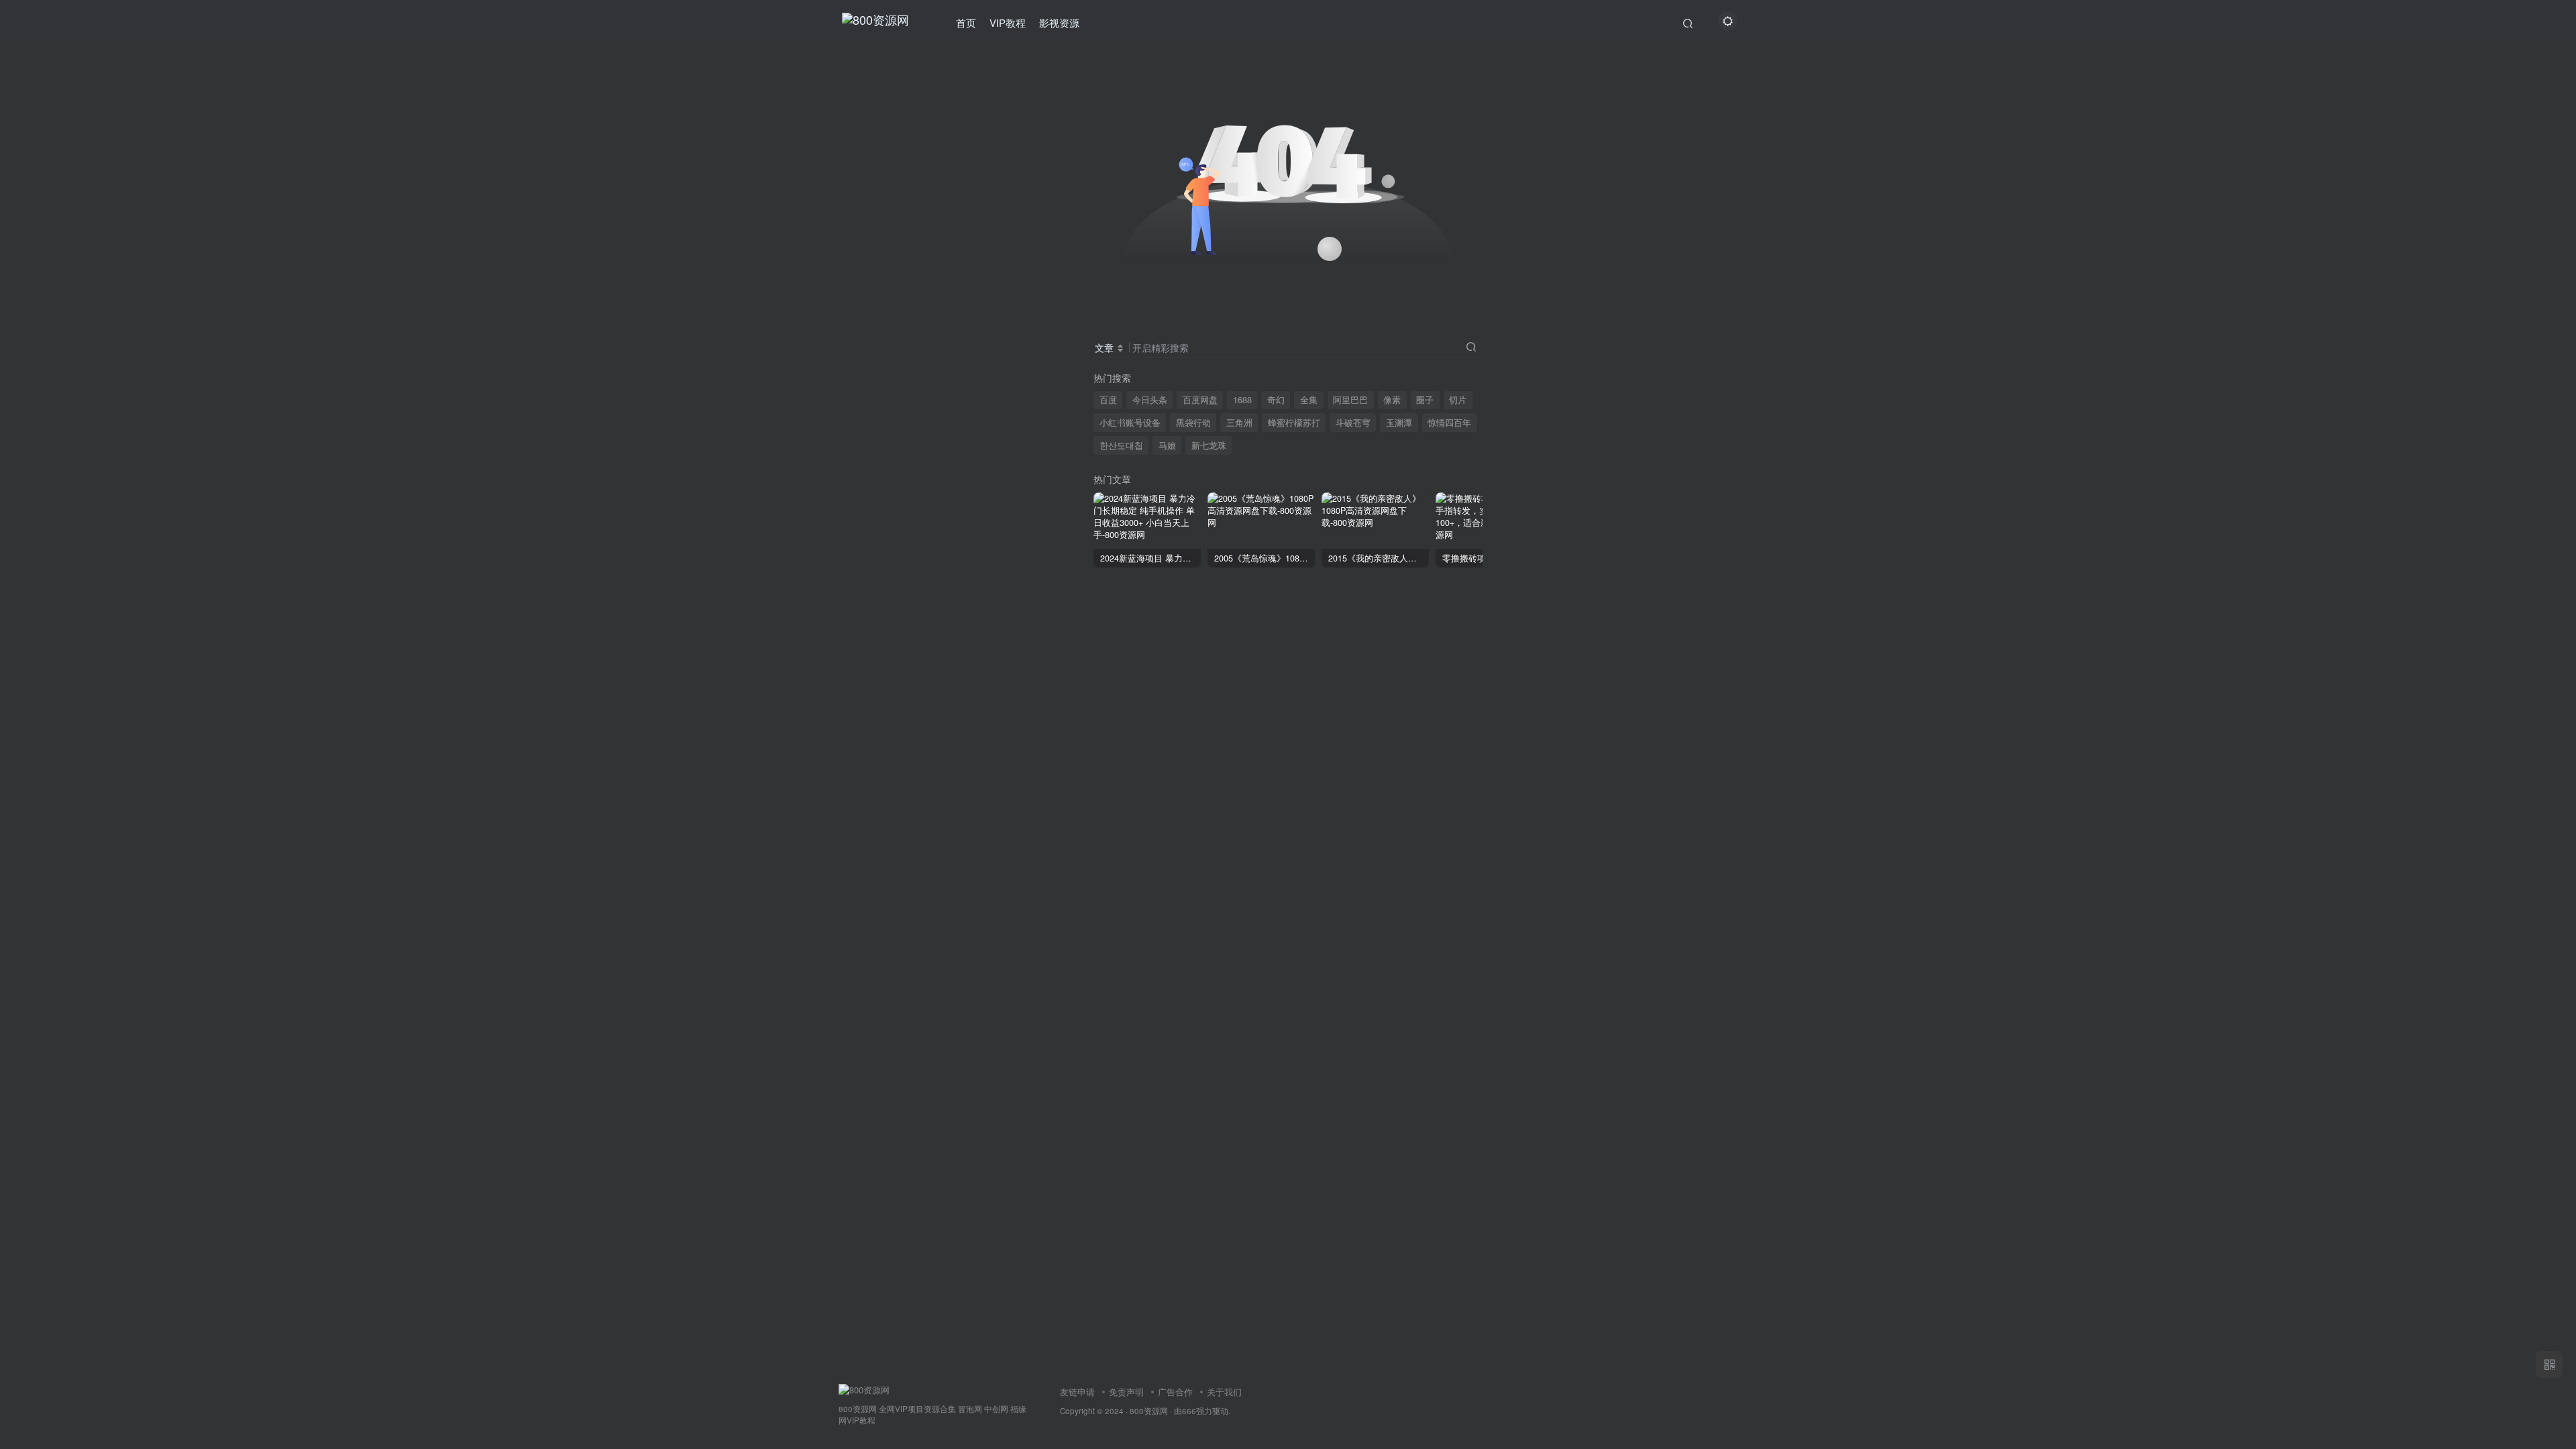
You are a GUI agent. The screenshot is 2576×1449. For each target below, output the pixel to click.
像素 (1392, 400)
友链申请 (1077, 1392)
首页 (966, 22)
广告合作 (1175, 1392)
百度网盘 (1200, 400)
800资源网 (1149, 1411)
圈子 (1425, 400)
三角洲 (1239, 423)
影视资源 (1059, 22)
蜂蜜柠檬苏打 (1294, 423)
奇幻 (1276, 400)
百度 (1108, 400)
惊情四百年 (1449, 423)
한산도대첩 (1121, 445)
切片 (1458, 400)
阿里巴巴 (1350, 400)
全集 (1309, 400)
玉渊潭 (1399, 423)
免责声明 (1126, 1392)
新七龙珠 (1209, 445)
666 (1189, 1411)
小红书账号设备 (1130, 423)
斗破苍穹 (1353, 423)
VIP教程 (1008, 22)
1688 (1242, 400)
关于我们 (1224, 1392)
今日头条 (1150, 400)
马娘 (1167, 445)
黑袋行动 (1193, 423)
